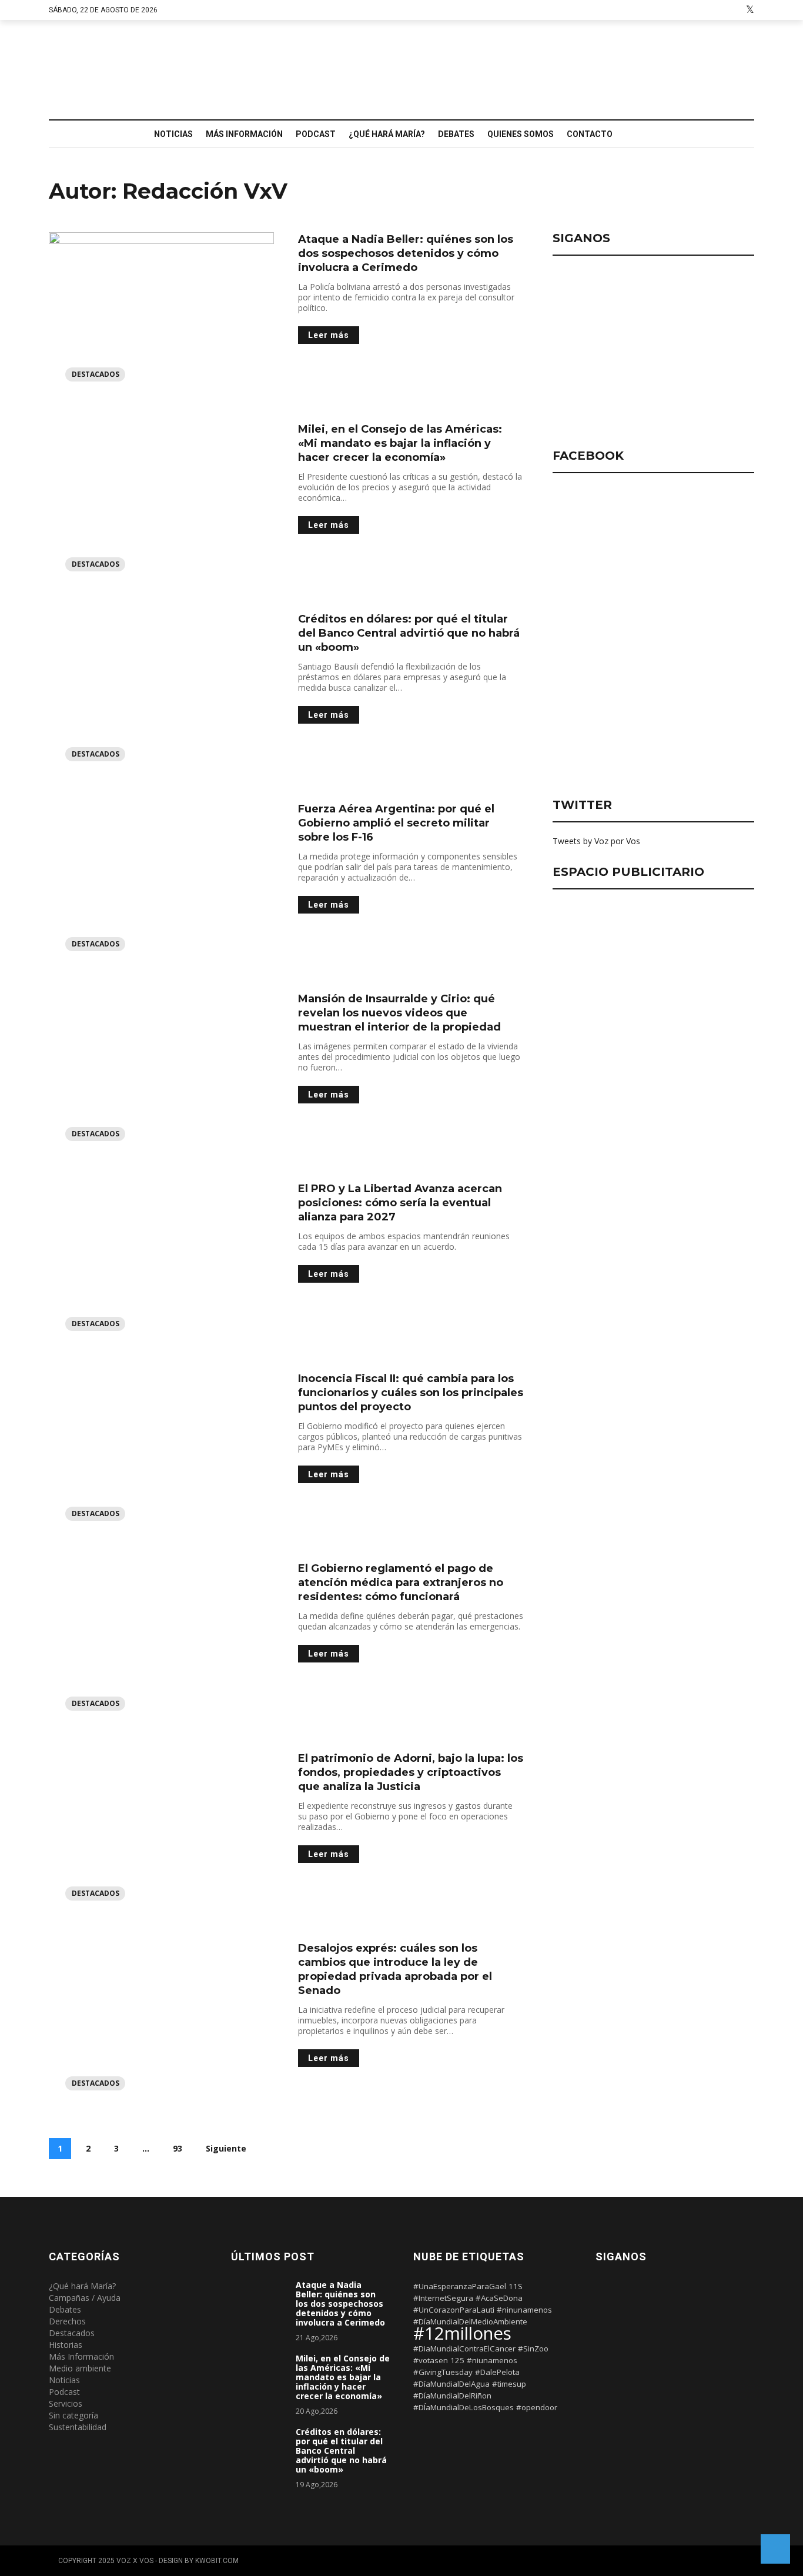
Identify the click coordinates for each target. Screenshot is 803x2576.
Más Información (244, 134)
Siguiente (226, 2148)
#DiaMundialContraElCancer (464, 2348)
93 (178, 2148)
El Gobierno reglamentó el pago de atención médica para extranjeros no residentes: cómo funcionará (401, 1583)
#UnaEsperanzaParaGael (460, 2286)
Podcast (316, 134)
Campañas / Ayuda (85, 2298)
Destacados (96, 374)
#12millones (462, 2333)
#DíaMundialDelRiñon (452, 2396)
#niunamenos (492, 2360)
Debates (456, 134)
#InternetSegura (443, 2298)
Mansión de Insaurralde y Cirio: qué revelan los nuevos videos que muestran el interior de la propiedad (399, 1013)
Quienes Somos (521, 134)
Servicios (66, 2403)
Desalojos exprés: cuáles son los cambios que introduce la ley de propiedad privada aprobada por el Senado (395, 1969)
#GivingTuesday (443, 2372)
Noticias (173, 134)
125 (457, 2360)
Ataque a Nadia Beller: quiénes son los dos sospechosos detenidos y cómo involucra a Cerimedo (406, 253)
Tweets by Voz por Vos (596, 841)
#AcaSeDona (499, 2298)
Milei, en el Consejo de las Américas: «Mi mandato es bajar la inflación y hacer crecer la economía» (400, 443)
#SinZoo (533, 2348)
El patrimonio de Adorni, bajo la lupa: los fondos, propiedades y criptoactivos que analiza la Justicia (411, 1772)
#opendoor (537, 2407)
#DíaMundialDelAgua (451, 2384)
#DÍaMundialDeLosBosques (464, 2407)
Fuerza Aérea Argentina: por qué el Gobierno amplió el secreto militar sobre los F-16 (396, 823)
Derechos (67, 2321)
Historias (66, 2345)
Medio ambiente (80, 2368)
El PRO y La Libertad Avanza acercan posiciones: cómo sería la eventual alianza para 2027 (400, 1203)
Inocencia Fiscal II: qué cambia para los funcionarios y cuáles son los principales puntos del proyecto (411, 1393)
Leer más (329, 335)
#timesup (509, 2384)
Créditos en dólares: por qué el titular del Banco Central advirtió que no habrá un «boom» (409, 633)
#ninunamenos (524, 2310)
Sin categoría (73, 2415)
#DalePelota (497, 2372)
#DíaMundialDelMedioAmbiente (470, 2321)
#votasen (431, 2360)
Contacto (590, 134)
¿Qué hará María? (387, 134)
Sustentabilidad (78, 2427)
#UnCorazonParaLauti (454, 2310)
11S (516, 2286)
